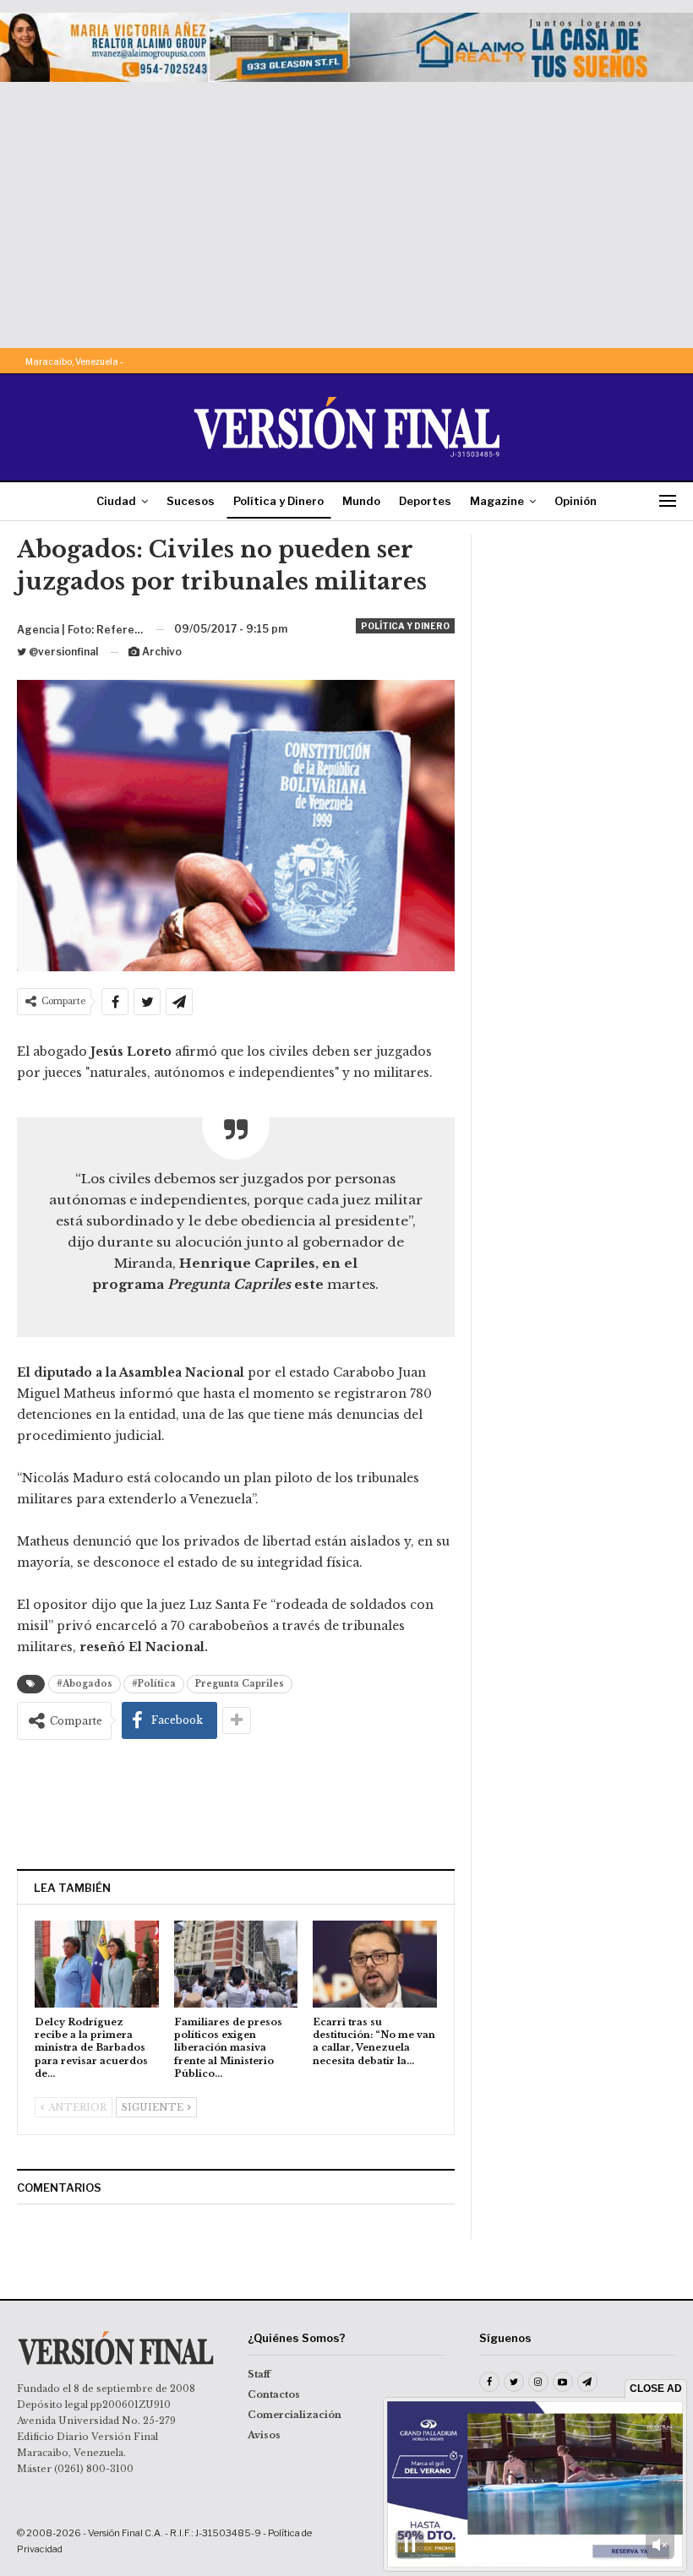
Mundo (361, 501)
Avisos (264, 2435)
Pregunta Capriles (240, 1684)
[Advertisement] (346, 209)
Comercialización (295, 2415)
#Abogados (85, 1684)
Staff (259, 2374)
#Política (154, 1684)
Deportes (425, 501)
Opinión (576, 501)
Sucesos (191, 501)
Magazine (497, 501)
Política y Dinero (278, 501)
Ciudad (116, 501)
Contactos (274, 2394)
